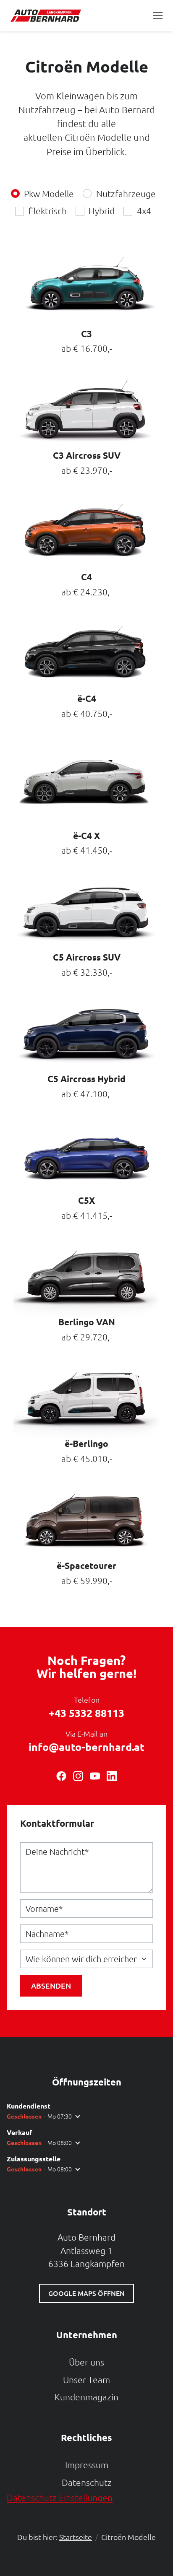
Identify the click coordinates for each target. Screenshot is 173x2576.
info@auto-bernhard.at (86, 1747)
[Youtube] (95, 1773)
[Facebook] (61, 1773)
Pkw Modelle (49, 193)
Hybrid (102, 211)
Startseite (76, 2537)
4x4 (144, 211)
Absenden (51, 1985)
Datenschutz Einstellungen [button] (60, 2497)
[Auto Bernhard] (48, 16)
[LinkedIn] (112, 1773)
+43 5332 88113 (86, 1713)
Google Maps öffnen (86, 2293)
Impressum (87, 2465)
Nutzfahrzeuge (126, 193)
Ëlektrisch (48, 211)
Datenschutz (87, 2482)
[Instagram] (78, 1773)
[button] (158, 16)
